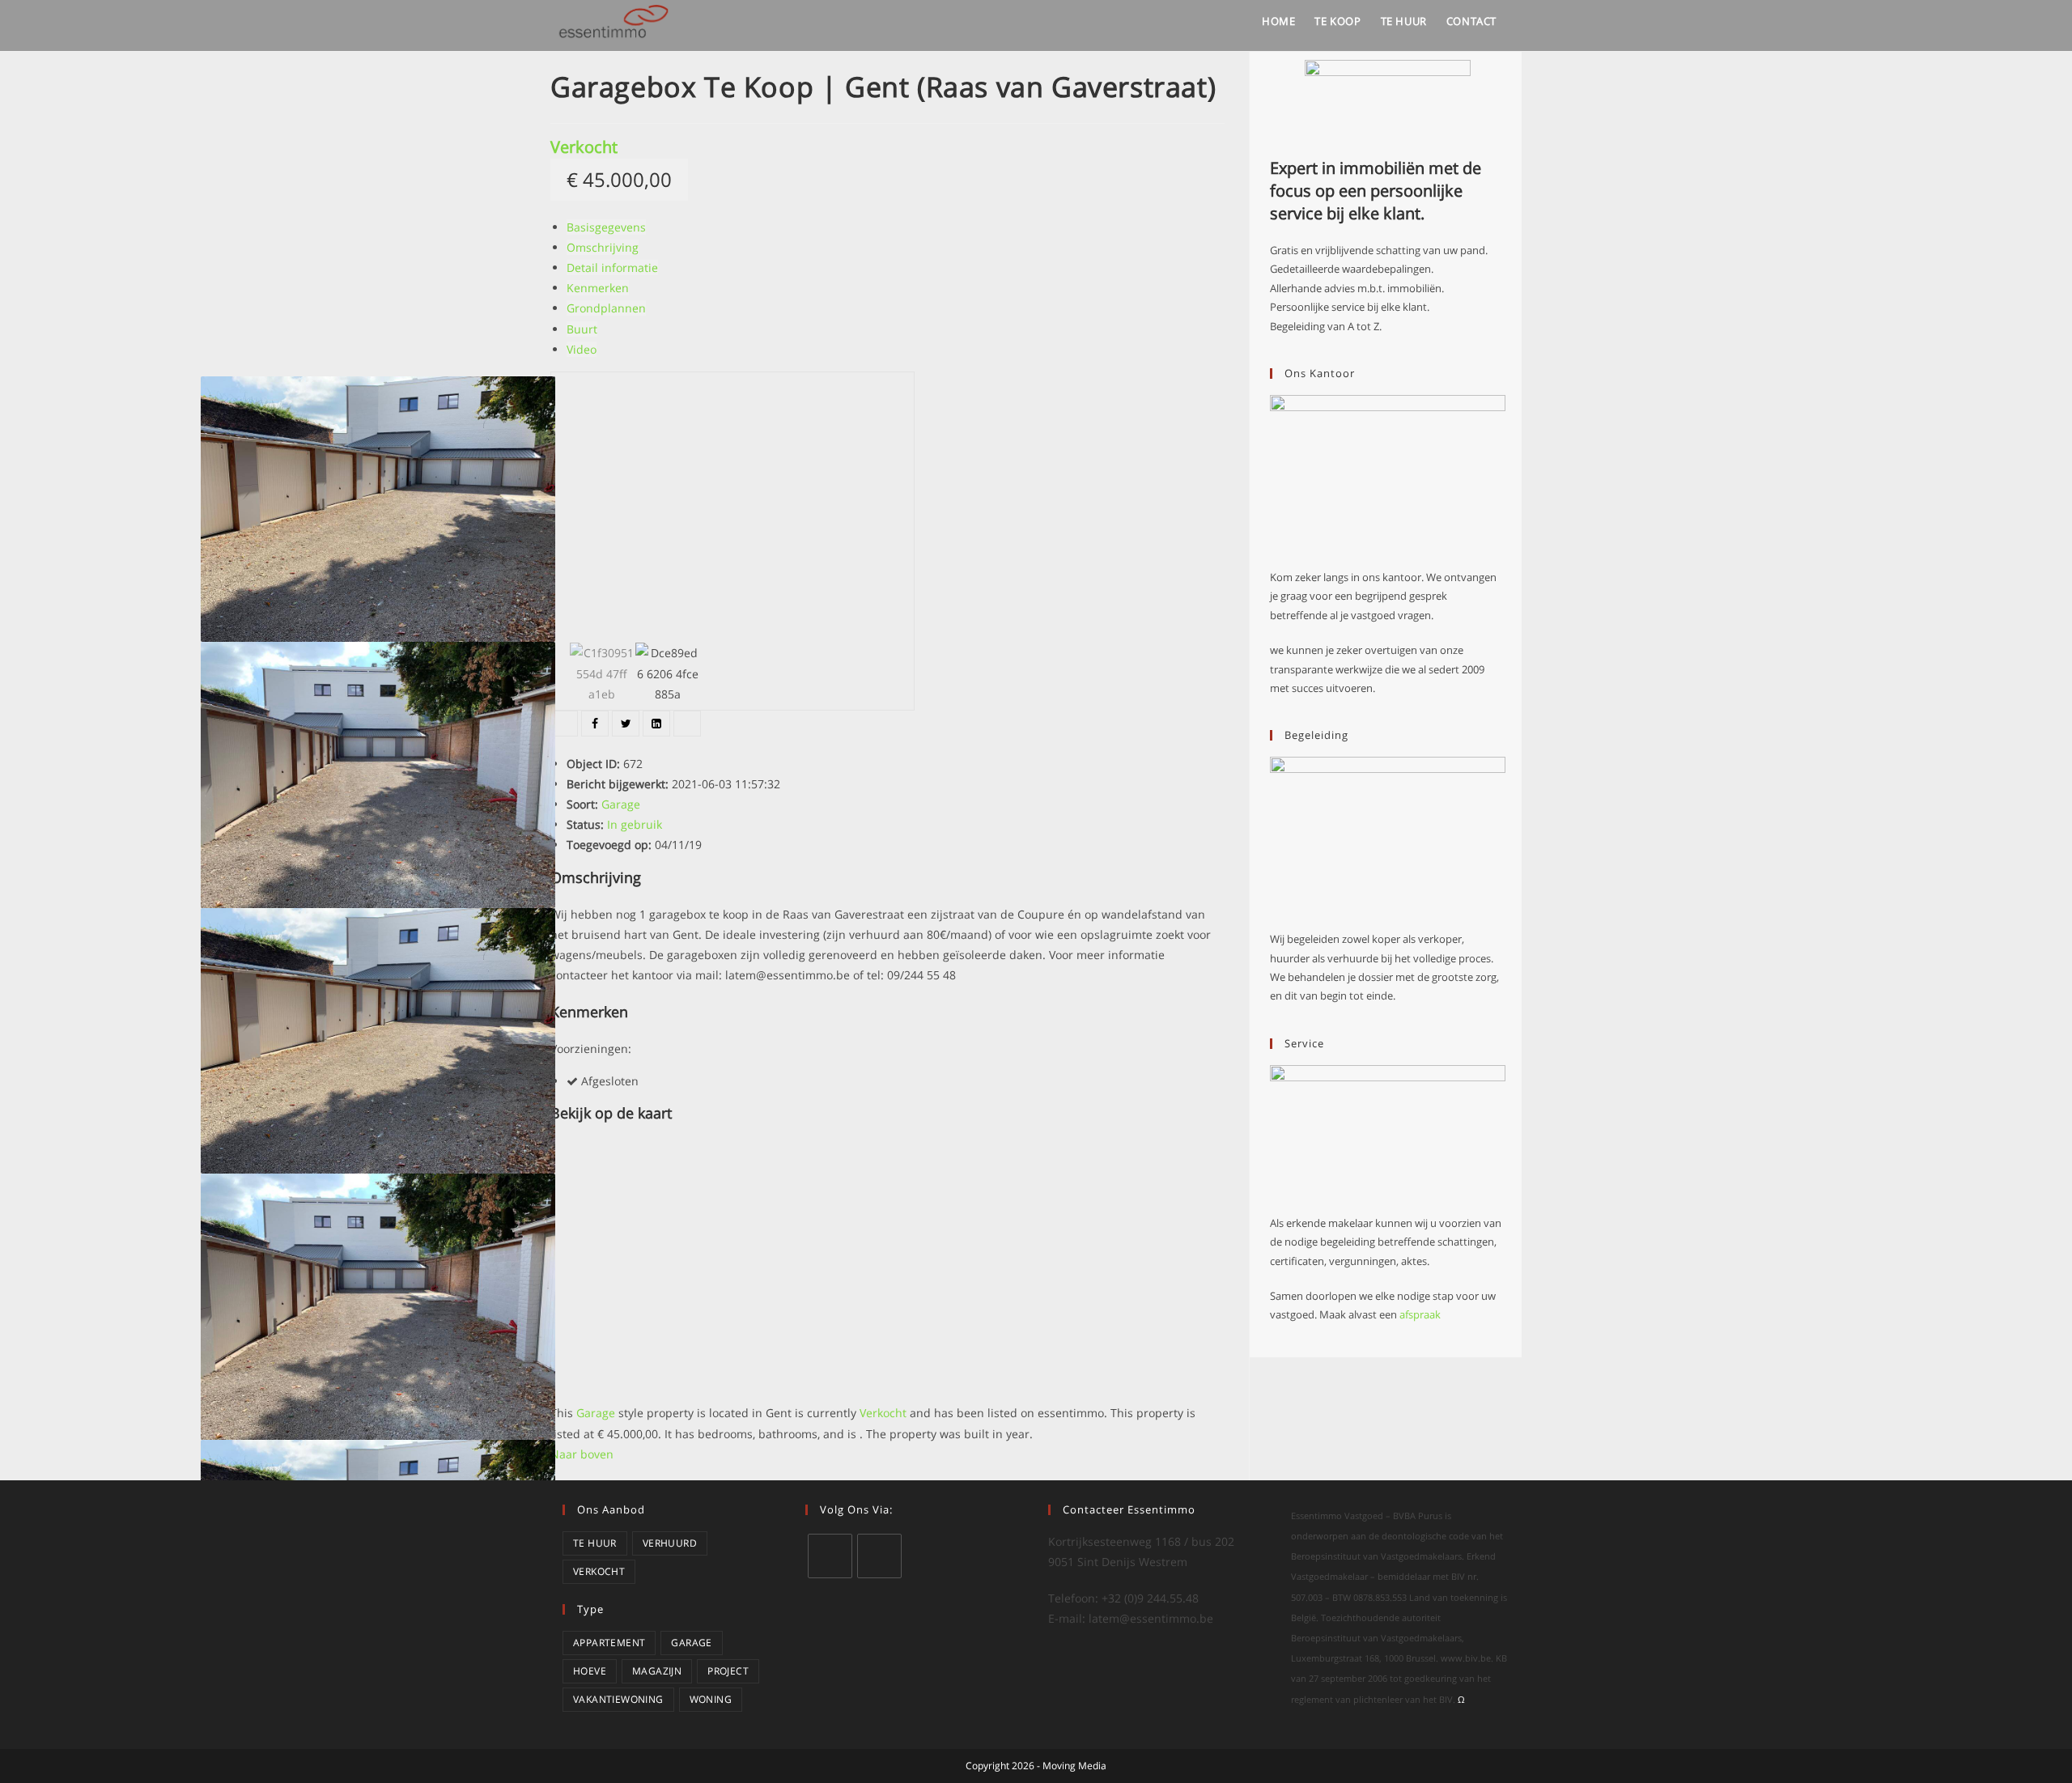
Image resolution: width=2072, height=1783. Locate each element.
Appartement (609, 1643)
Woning (711, 1699)
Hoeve (590, 1671)
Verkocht (584, 147)
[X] (830, 1556)
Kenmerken (598, 288)
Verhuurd (670, 1543)
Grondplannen (606, 308)
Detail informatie (612, 267)
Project (728, 1671)
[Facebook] (879, 1556)
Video (582, 349)
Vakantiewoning (618, 1699)
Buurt (582, 329)
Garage (691, 1643)
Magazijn (657, 1671)
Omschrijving (603, 247)
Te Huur (595, 1543)
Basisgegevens (606, 227)
